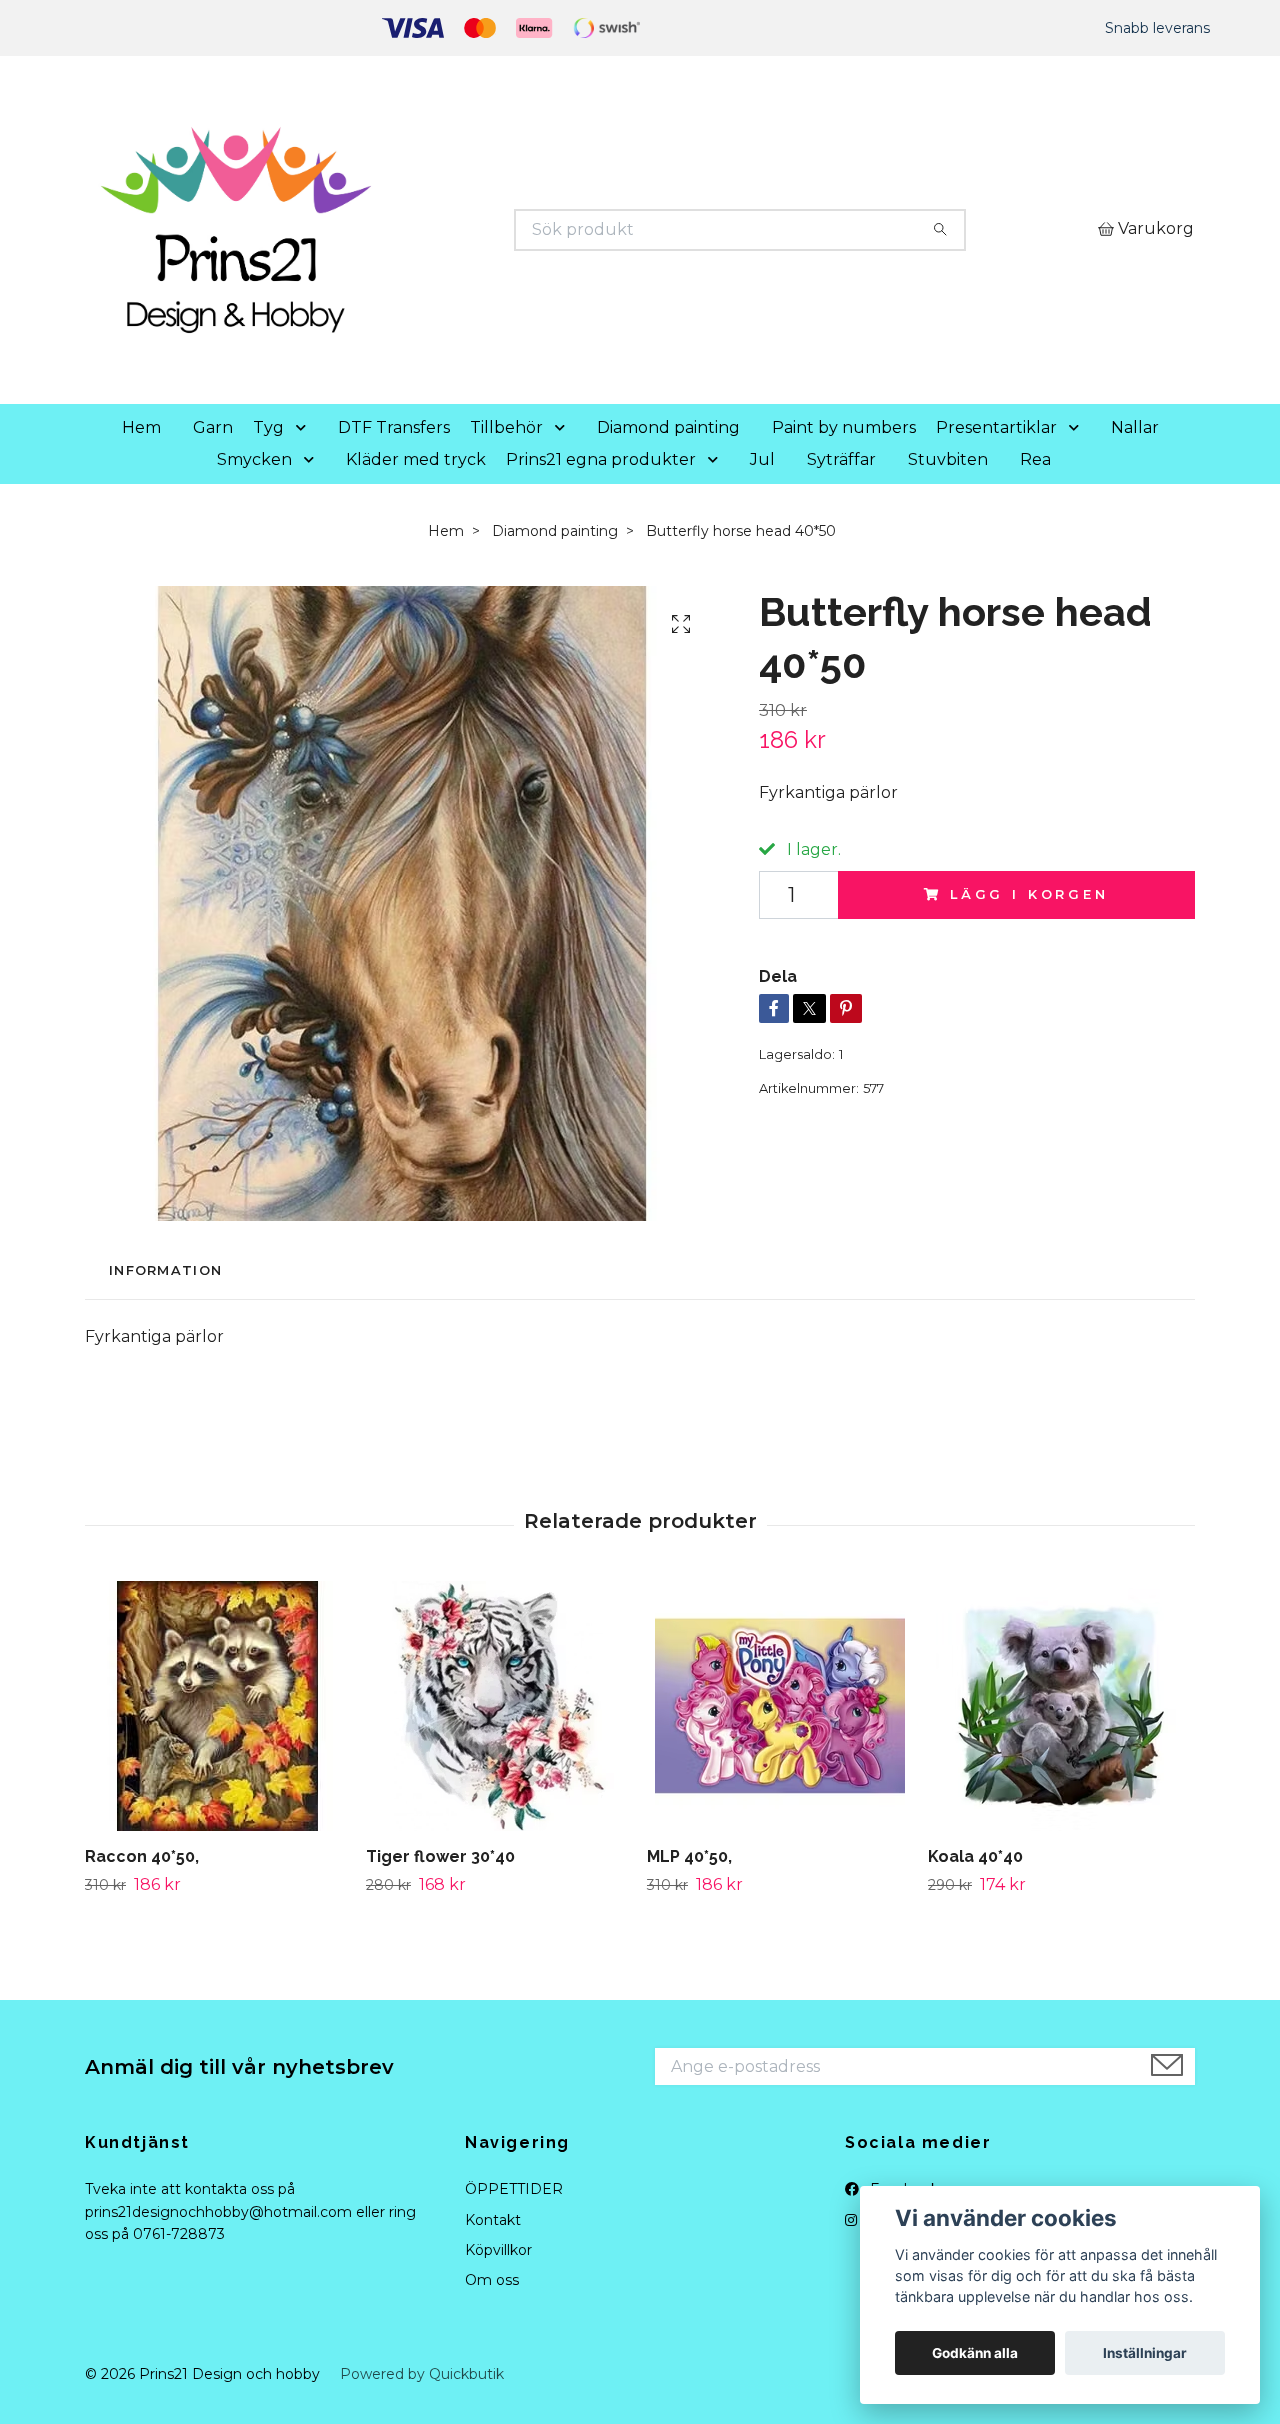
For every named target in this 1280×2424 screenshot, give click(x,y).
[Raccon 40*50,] (218, 1706)
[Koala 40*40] (1061, 1706)
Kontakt (493, 2220)
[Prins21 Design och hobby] (363, 230)
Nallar (1135, 427)
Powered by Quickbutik (422, 2374)
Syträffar (841, 459)
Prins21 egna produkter (601, 459)
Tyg (268, 427)
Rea (1035, 459)
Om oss (492, 2280)
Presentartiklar (996, 427)
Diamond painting (668, 427)
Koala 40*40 (975, 1856)
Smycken (254, 459)
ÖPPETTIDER (514, 2189)
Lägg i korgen (1029, 894)
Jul (762, 459)
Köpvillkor (498, 2250)
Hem (141, 427)
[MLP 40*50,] (780, 1706)
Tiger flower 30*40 (440, 1856)
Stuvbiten (948, 459)
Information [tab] (165, 1270)
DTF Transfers (394, 427)
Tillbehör (506, 427)
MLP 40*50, (689, 1856)
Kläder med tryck (416, 459)
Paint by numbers (844, 427)
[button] (305, 428)
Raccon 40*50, (142, 1856)
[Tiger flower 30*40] (499, 1706)
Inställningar (1145, 2353)
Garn (213, 427)
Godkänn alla (975, 2353)
